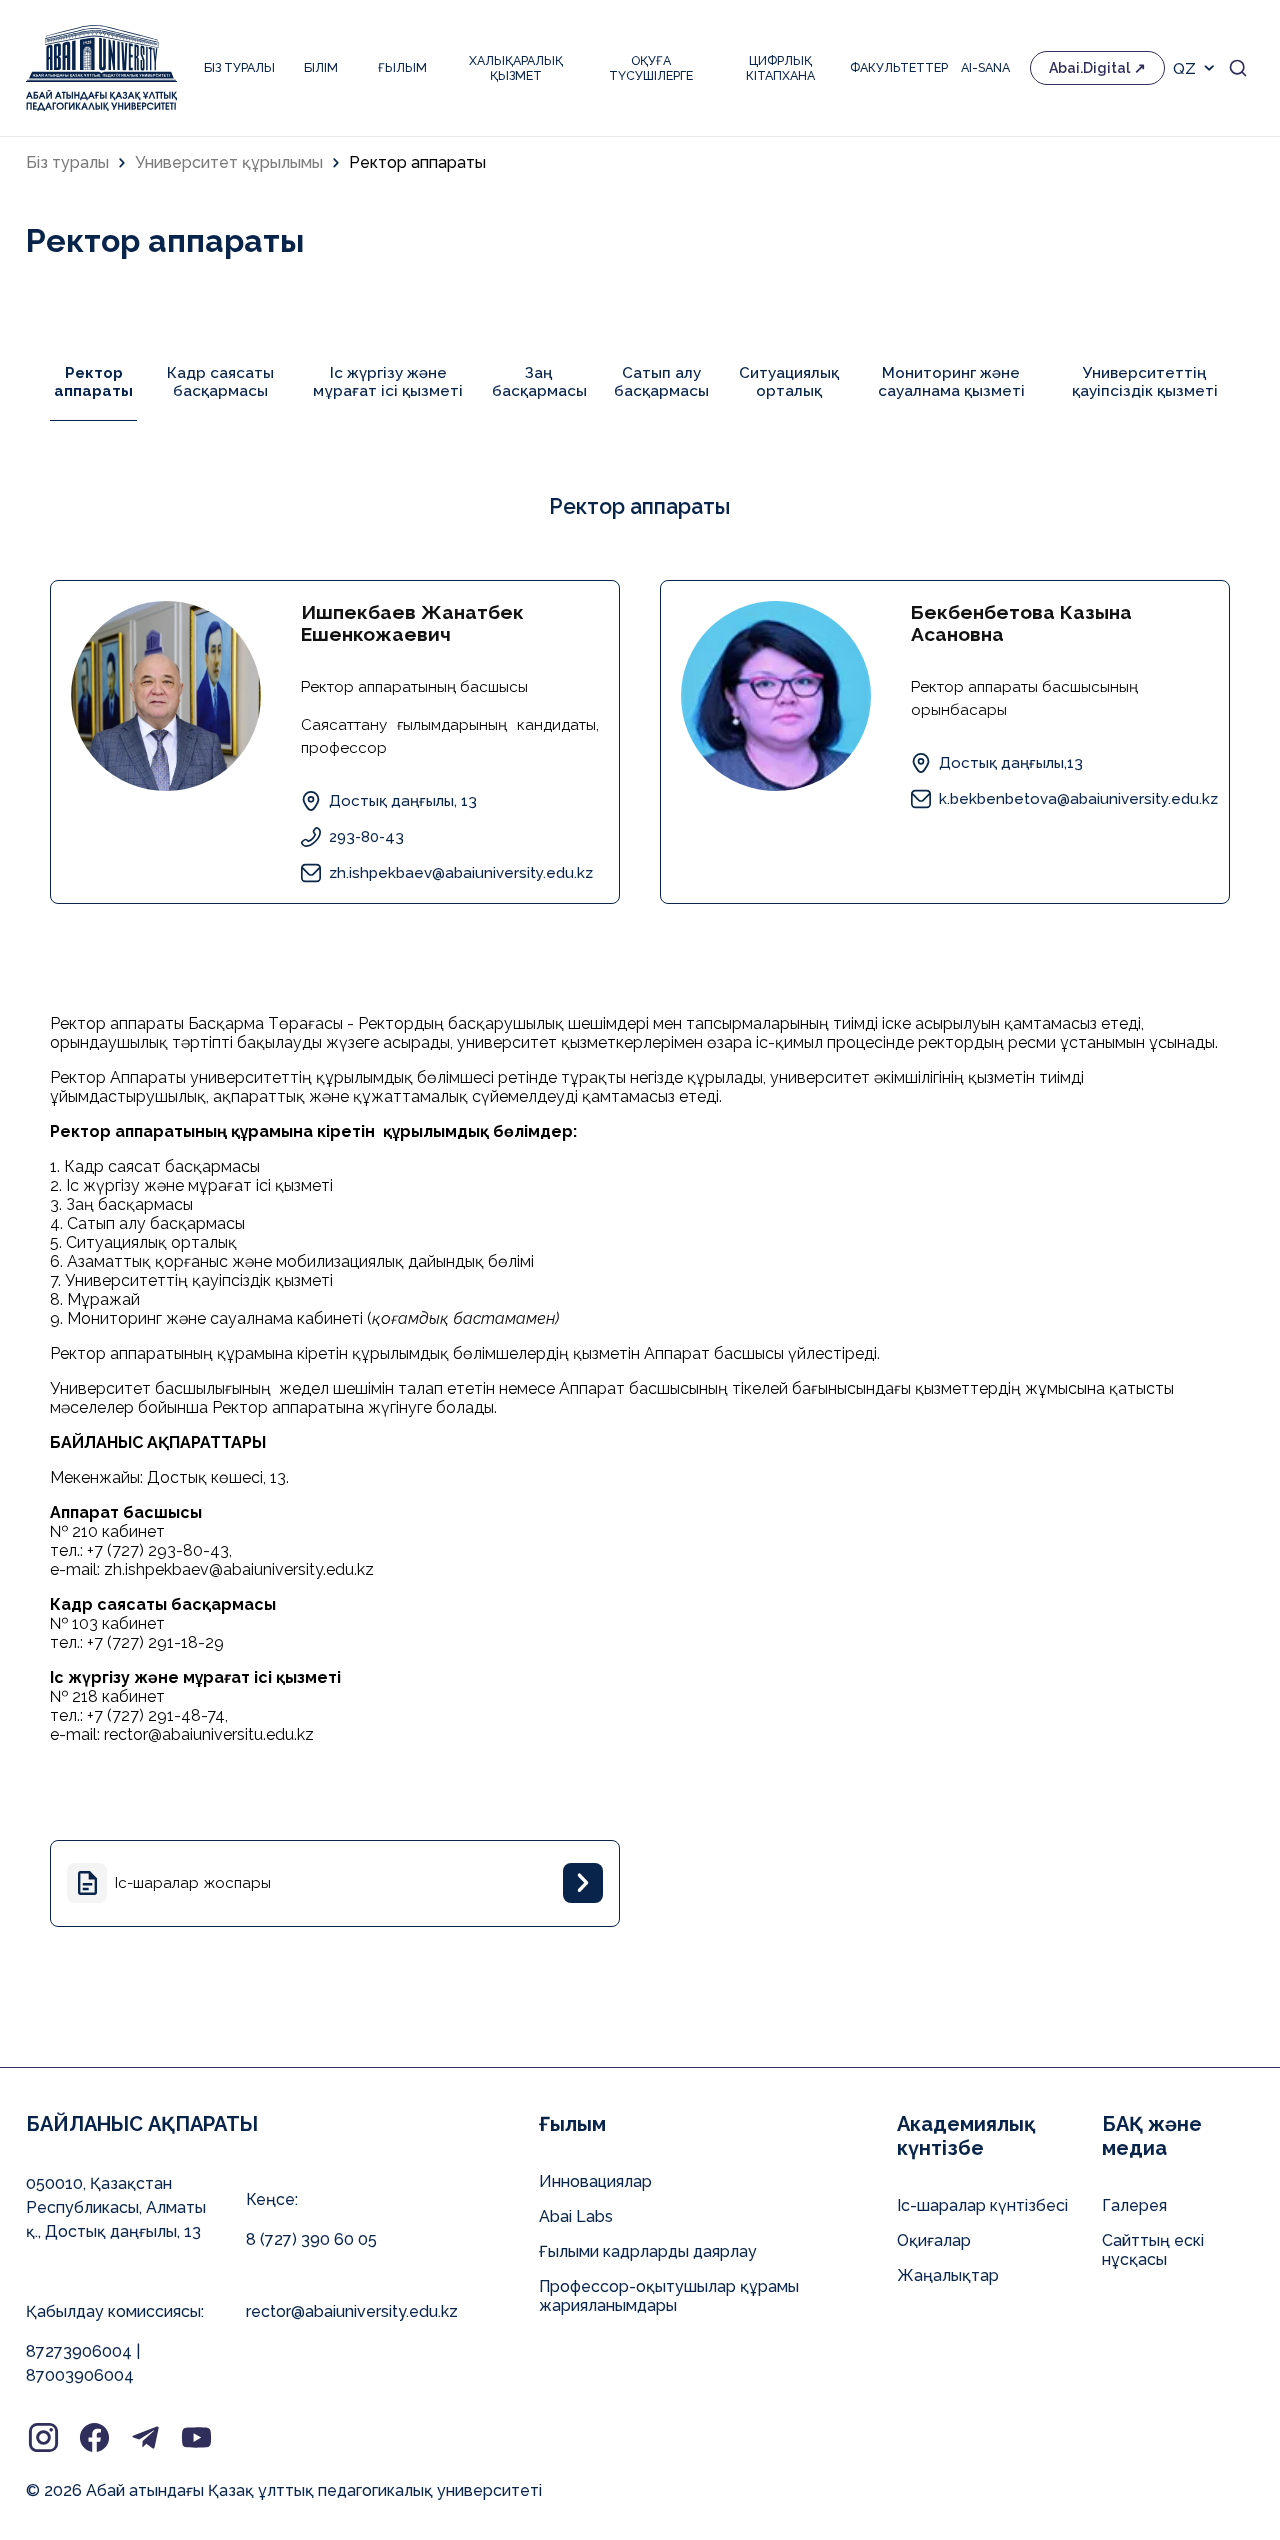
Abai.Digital (1089, 68)
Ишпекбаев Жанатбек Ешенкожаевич (412, 623)
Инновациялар (595, 2181)
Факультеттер (895, 67)
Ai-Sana (985, 67)
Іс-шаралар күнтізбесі (982, 2205)
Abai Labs (576, 2216)
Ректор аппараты (417, 162)
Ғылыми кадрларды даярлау (648, 2251)
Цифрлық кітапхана (780, 68)
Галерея (1134, 2205)
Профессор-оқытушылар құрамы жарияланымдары (669, 2296)
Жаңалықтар (948, 2275)
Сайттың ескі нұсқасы (1153, 2250)
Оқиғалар (934, 2240)
